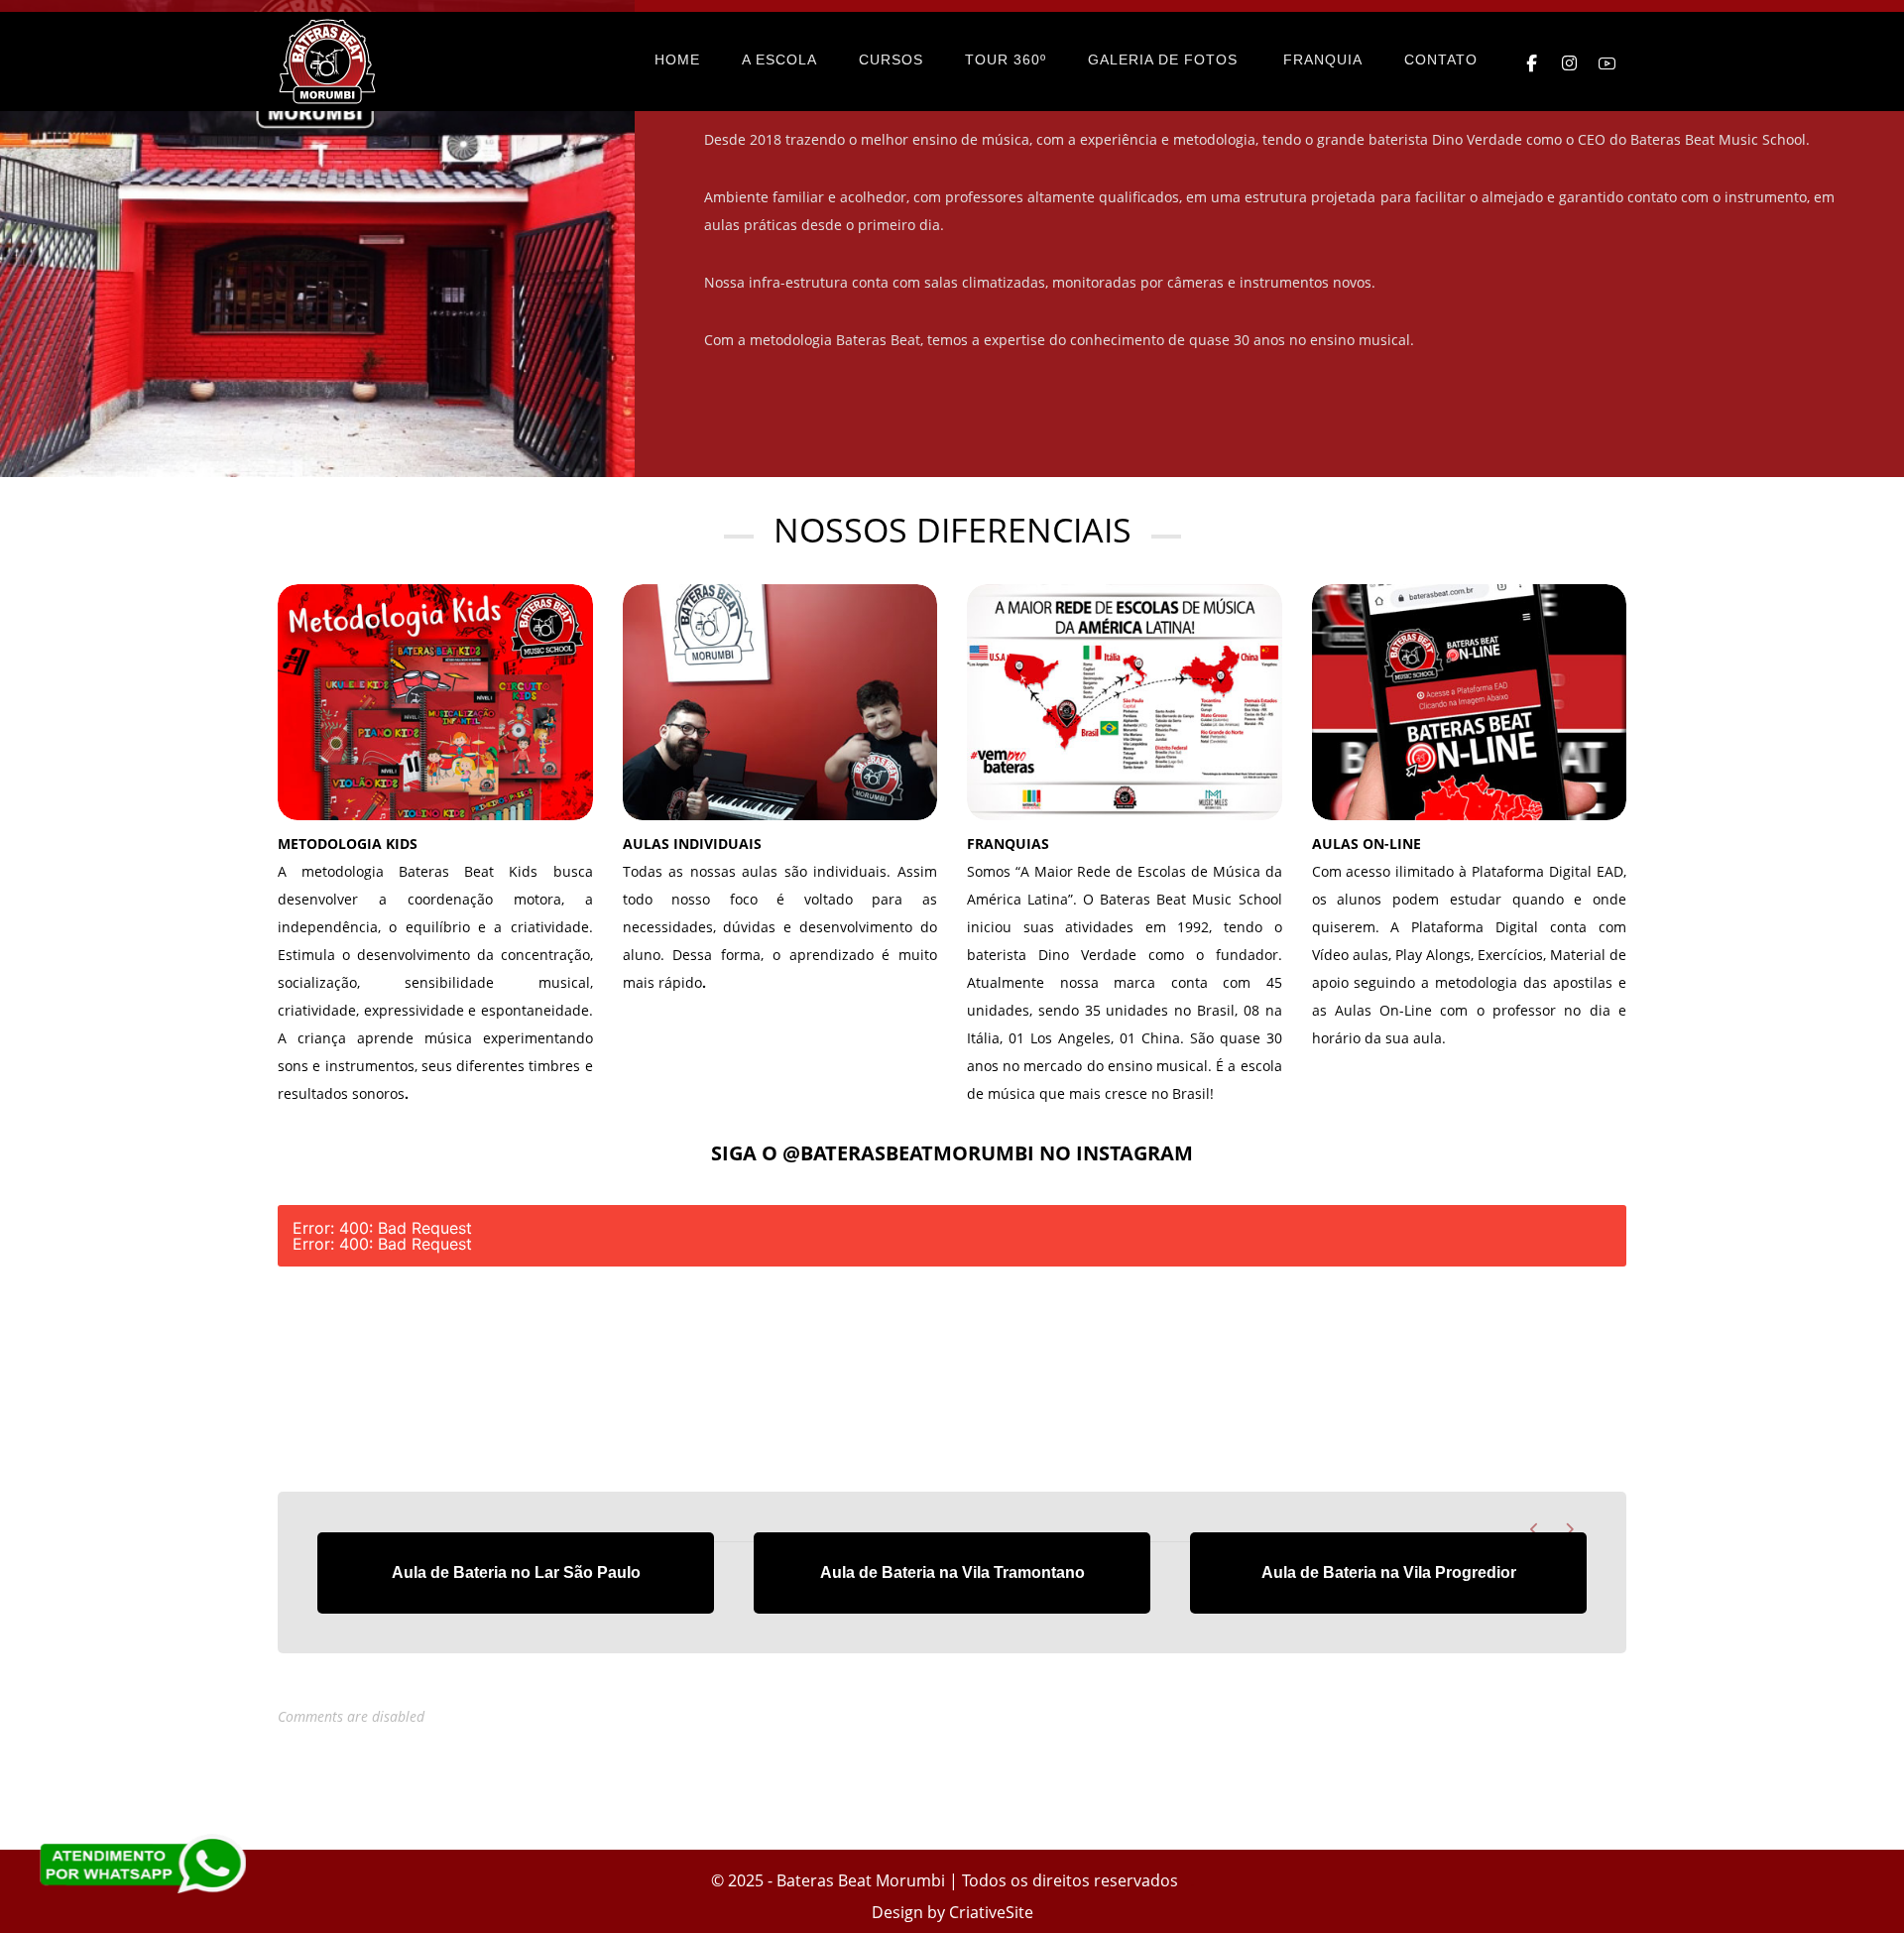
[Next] (1569, 1529)
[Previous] (1535, 1529)
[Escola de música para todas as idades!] (327, 61)
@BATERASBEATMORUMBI (908, 1153)
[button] (1532, 63)
